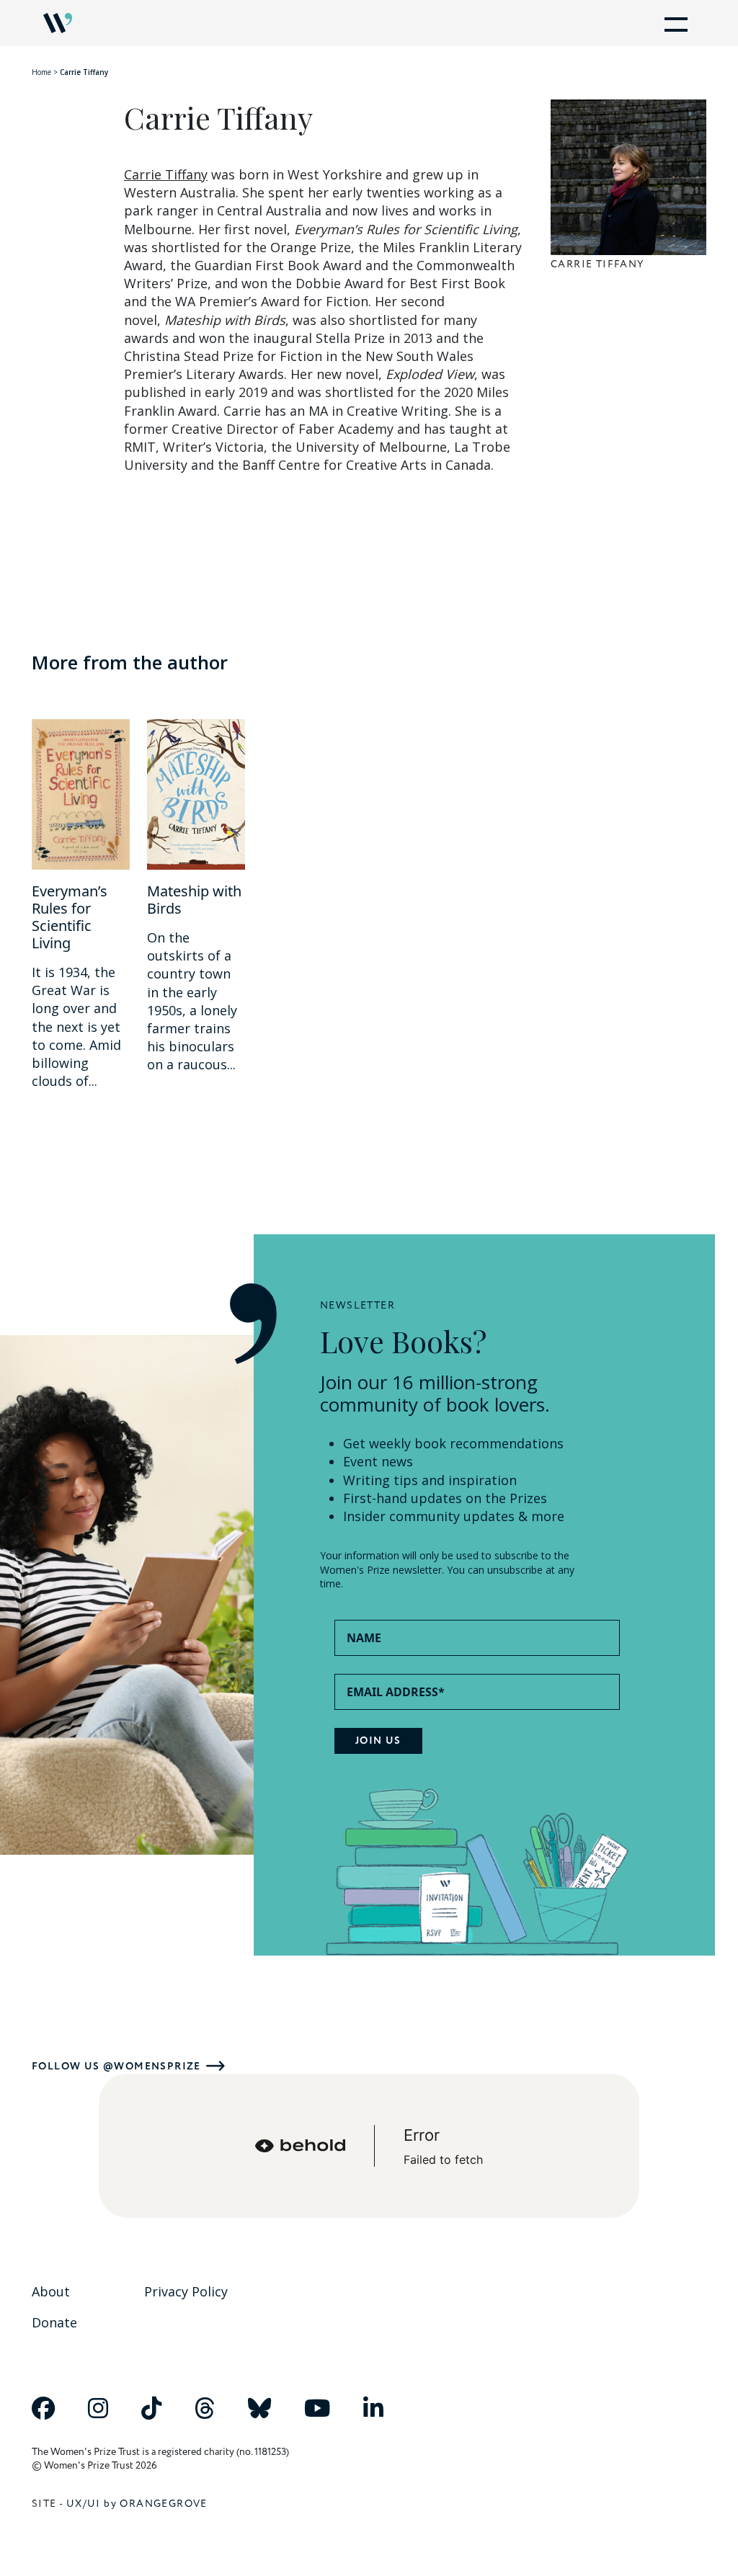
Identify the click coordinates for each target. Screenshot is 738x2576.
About (51, 2291)
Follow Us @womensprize (116, 2066)
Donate (54, 2322)
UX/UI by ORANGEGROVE (137, 2504)
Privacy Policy (186, 2291)
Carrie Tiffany (166, 174)
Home (41, 72)
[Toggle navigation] (673, 23)
